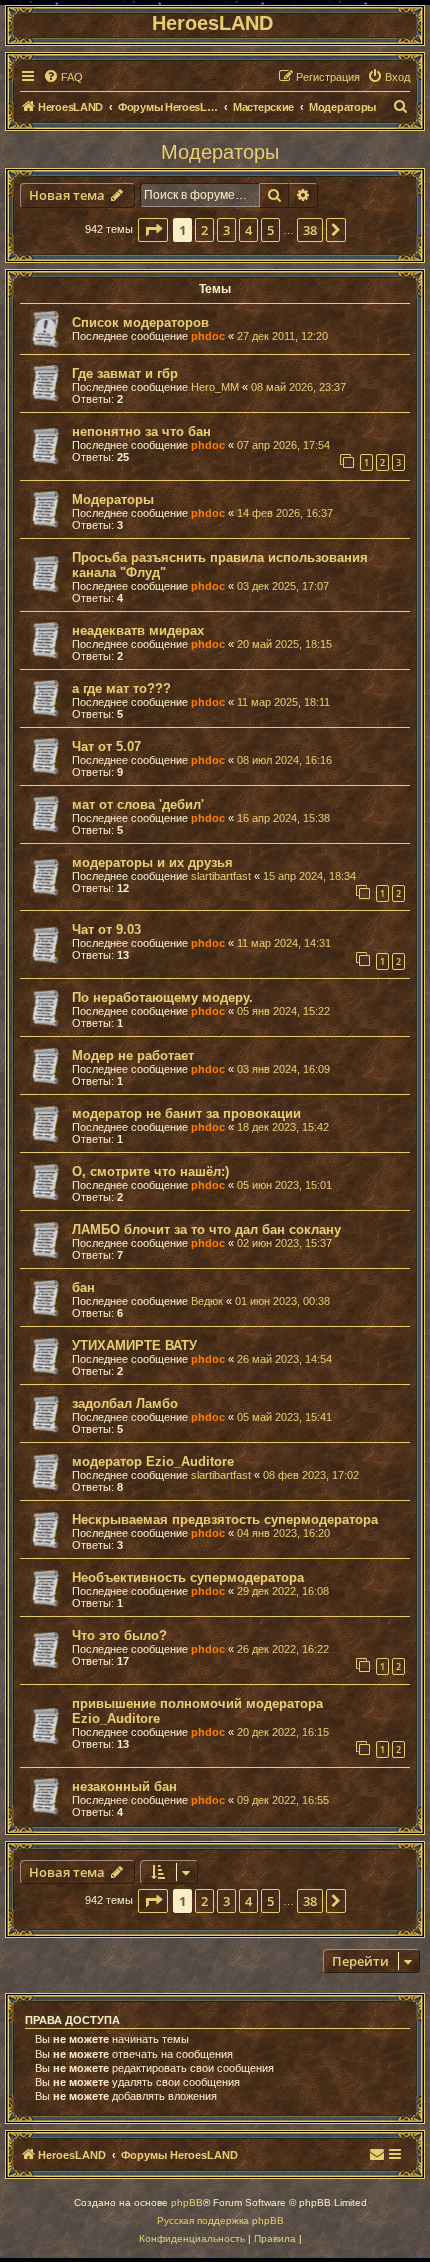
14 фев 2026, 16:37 (285, 513)
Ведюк (207, 1301)
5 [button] (270, 230)
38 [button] (310, 230)
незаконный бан (124, 1786)
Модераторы (220, 152)
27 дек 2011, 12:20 (282, 336)
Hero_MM (215, 387)
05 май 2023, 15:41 (284, 1417)
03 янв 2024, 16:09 (283, 1069)
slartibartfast (221, 876)
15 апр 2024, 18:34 (309, 876)
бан (83, 1287)
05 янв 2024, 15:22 (283, 1011)
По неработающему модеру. (162, 997)
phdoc (208, 336)
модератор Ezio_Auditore (153, 1461)
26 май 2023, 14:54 (284, 1359)
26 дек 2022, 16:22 (283, 1649)
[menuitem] (63, 77)
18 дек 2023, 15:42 (283, 1127)
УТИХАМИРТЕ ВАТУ (134, 1345)
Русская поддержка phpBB (220, 2220)
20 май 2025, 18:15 (284, 644)
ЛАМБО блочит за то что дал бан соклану (206, 1229)
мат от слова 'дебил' (138, 804)
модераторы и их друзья (152, 862)
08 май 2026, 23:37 (298, 387)
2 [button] (204, 230)
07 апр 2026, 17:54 (283, 445)
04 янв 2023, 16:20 (283, 1533)
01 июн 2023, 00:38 (282, 1301)
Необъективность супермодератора (188, 1577)
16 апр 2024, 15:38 (283, 818)
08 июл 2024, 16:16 (284, 760)
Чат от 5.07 (106, 746)
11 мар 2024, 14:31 (284, 943)
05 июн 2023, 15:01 (284, 1185)
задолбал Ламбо (125, 1403)
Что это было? (119, 1635)
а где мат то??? (121, 688)
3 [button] (226, 230)
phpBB (187, 2202)
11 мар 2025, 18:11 (283, 702)
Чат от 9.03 (106, 929)
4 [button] (248, 230)
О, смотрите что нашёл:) (150, 1171)
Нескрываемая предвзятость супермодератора (225, 1519)
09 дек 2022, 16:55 (283, 1800)
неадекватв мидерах (138, 630)
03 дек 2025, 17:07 (283, 586)
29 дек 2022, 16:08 (283, 1591)
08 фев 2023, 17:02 (311, 1475)
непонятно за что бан (141, 431)
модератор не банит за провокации (186, 1113)
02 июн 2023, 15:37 (284, 1243)
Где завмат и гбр (125, 373)
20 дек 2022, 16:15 (283, 1732)
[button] (153, 230)
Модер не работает (133, 1055)
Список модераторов (140, 322)
